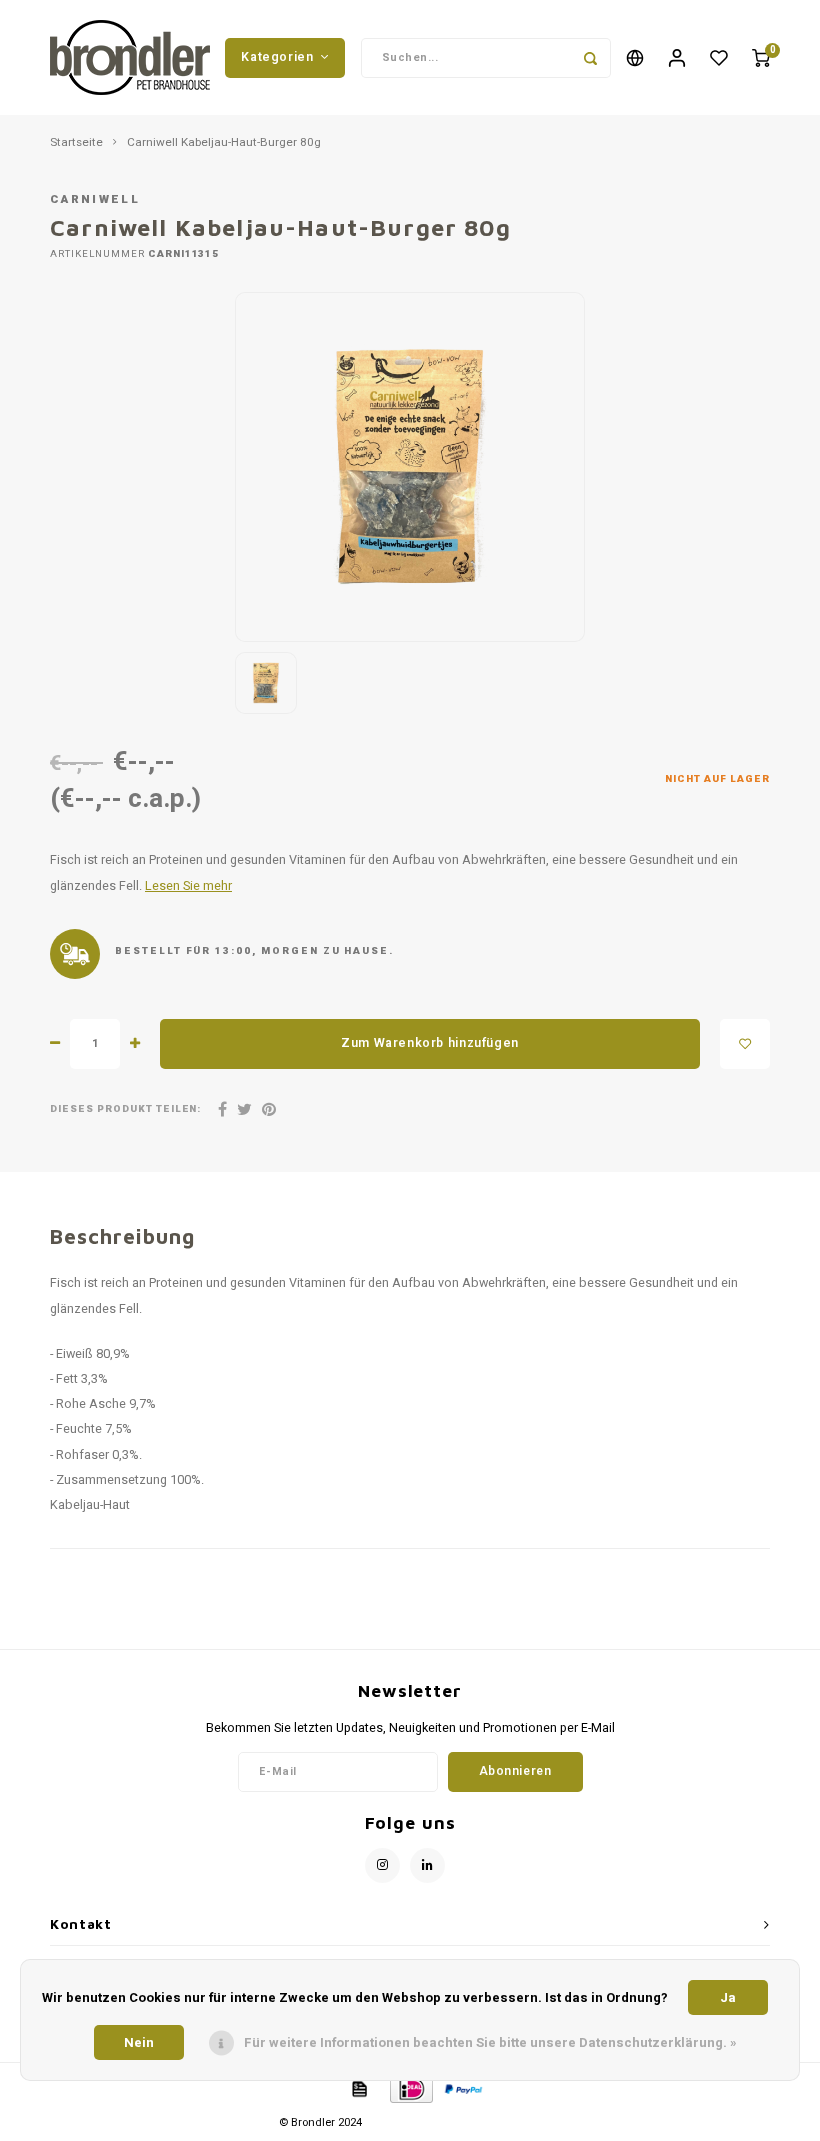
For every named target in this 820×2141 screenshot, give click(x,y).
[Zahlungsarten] (358, 2087)
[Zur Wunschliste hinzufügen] (745, 1044)
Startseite (76, 143)
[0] (761, 57)
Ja (728, 1997)
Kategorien (277, 57)
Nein (139, 2042)
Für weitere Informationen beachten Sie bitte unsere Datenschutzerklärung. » (490, 2042)
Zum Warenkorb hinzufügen (430, 1043)
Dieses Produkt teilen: (125, 1109)
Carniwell (95, 199)
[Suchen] (591, 58)
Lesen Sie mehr (188, 886)
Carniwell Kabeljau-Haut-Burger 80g (224, 143)
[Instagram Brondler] (382, 1865)
